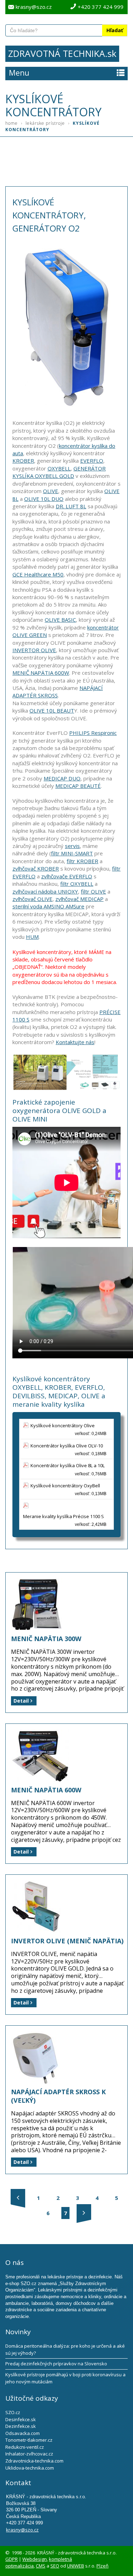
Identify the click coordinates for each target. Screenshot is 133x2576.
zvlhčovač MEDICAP (79, 899)
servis (72, 846)
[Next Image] (84, 2213)
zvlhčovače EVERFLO (67, 876)
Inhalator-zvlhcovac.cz (29, 2454)
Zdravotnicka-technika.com (34, 2461)
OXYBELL (59, 468)
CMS (41, 2566)
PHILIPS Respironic (93, 733)
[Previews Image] (18, 2198)
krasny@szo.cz (34, 7)
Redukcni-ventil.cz (25, 2447)
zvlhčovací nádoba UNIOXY (45, 891)
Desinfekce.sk (21, 2419)
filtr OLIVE (93, 891)
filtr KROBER (82, 861)
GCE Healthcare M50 (38, 574)
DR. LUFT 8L (71, 506)
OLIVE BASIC (60, 620)
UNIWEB (76, 2566)
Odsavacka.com (23, 2433)
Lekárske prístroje (48, 123)
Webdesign (35, 2559)
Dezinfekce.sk (21, 2426)
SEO (55, 2566)
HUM (32, 937)
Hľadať (115, 30)
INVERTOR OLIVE (34, 650)
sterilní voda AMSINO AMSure (48, 906)
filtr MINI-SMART (72, 853)
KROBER (23, 461)
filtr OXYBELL (77, 884)
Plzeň (102, 2566)
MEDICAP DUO (62, 778)
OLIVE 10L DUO (44, 499)
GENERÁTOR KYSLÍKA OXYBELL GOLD (59, 472)
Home (14, 123)
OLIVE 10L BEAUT (52, 710)
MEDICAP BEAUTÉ (78, 786)
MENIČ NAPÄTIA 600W (41, 673)
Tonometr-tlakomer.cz (29, 2440)
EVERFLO (92, 461)
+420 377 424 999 (101, 7)
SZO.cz (13, 2412)
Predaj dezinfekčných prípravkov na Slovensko (56, 2364)
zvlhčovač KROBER (36, 868)
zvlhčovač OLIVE (32, 899)
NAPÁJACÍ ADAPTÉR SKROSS (58, 692)
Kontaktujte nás (75, 1042)
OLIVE (51, 491)
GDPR (12, 2559)
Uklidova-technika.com (30, 2468)
